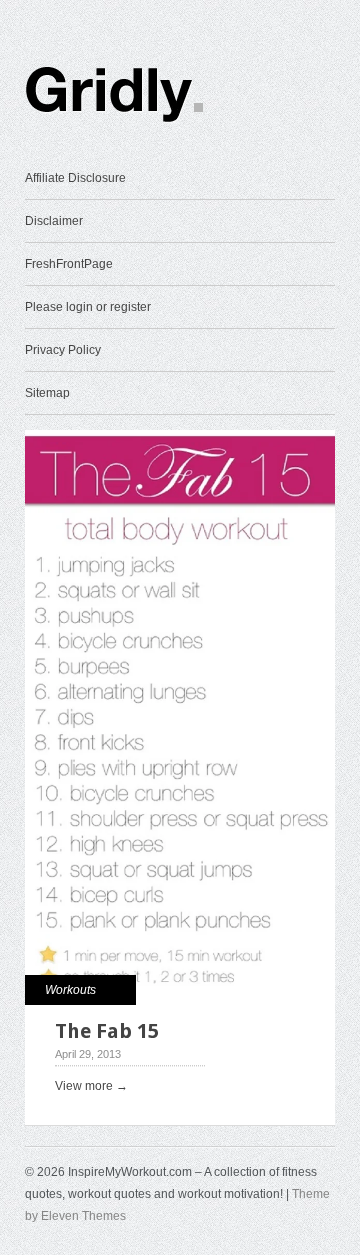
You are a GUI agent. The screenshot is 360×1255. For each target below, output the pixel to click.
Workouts (70, 990)
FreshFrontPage (69, 264)
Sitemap (47, 393)
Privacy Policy (63, 350)
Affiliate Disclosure (75, 178)
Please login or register (88, 307)
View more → (91, 1086)
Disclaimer (54, 221)
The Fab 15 (107, 1031)
